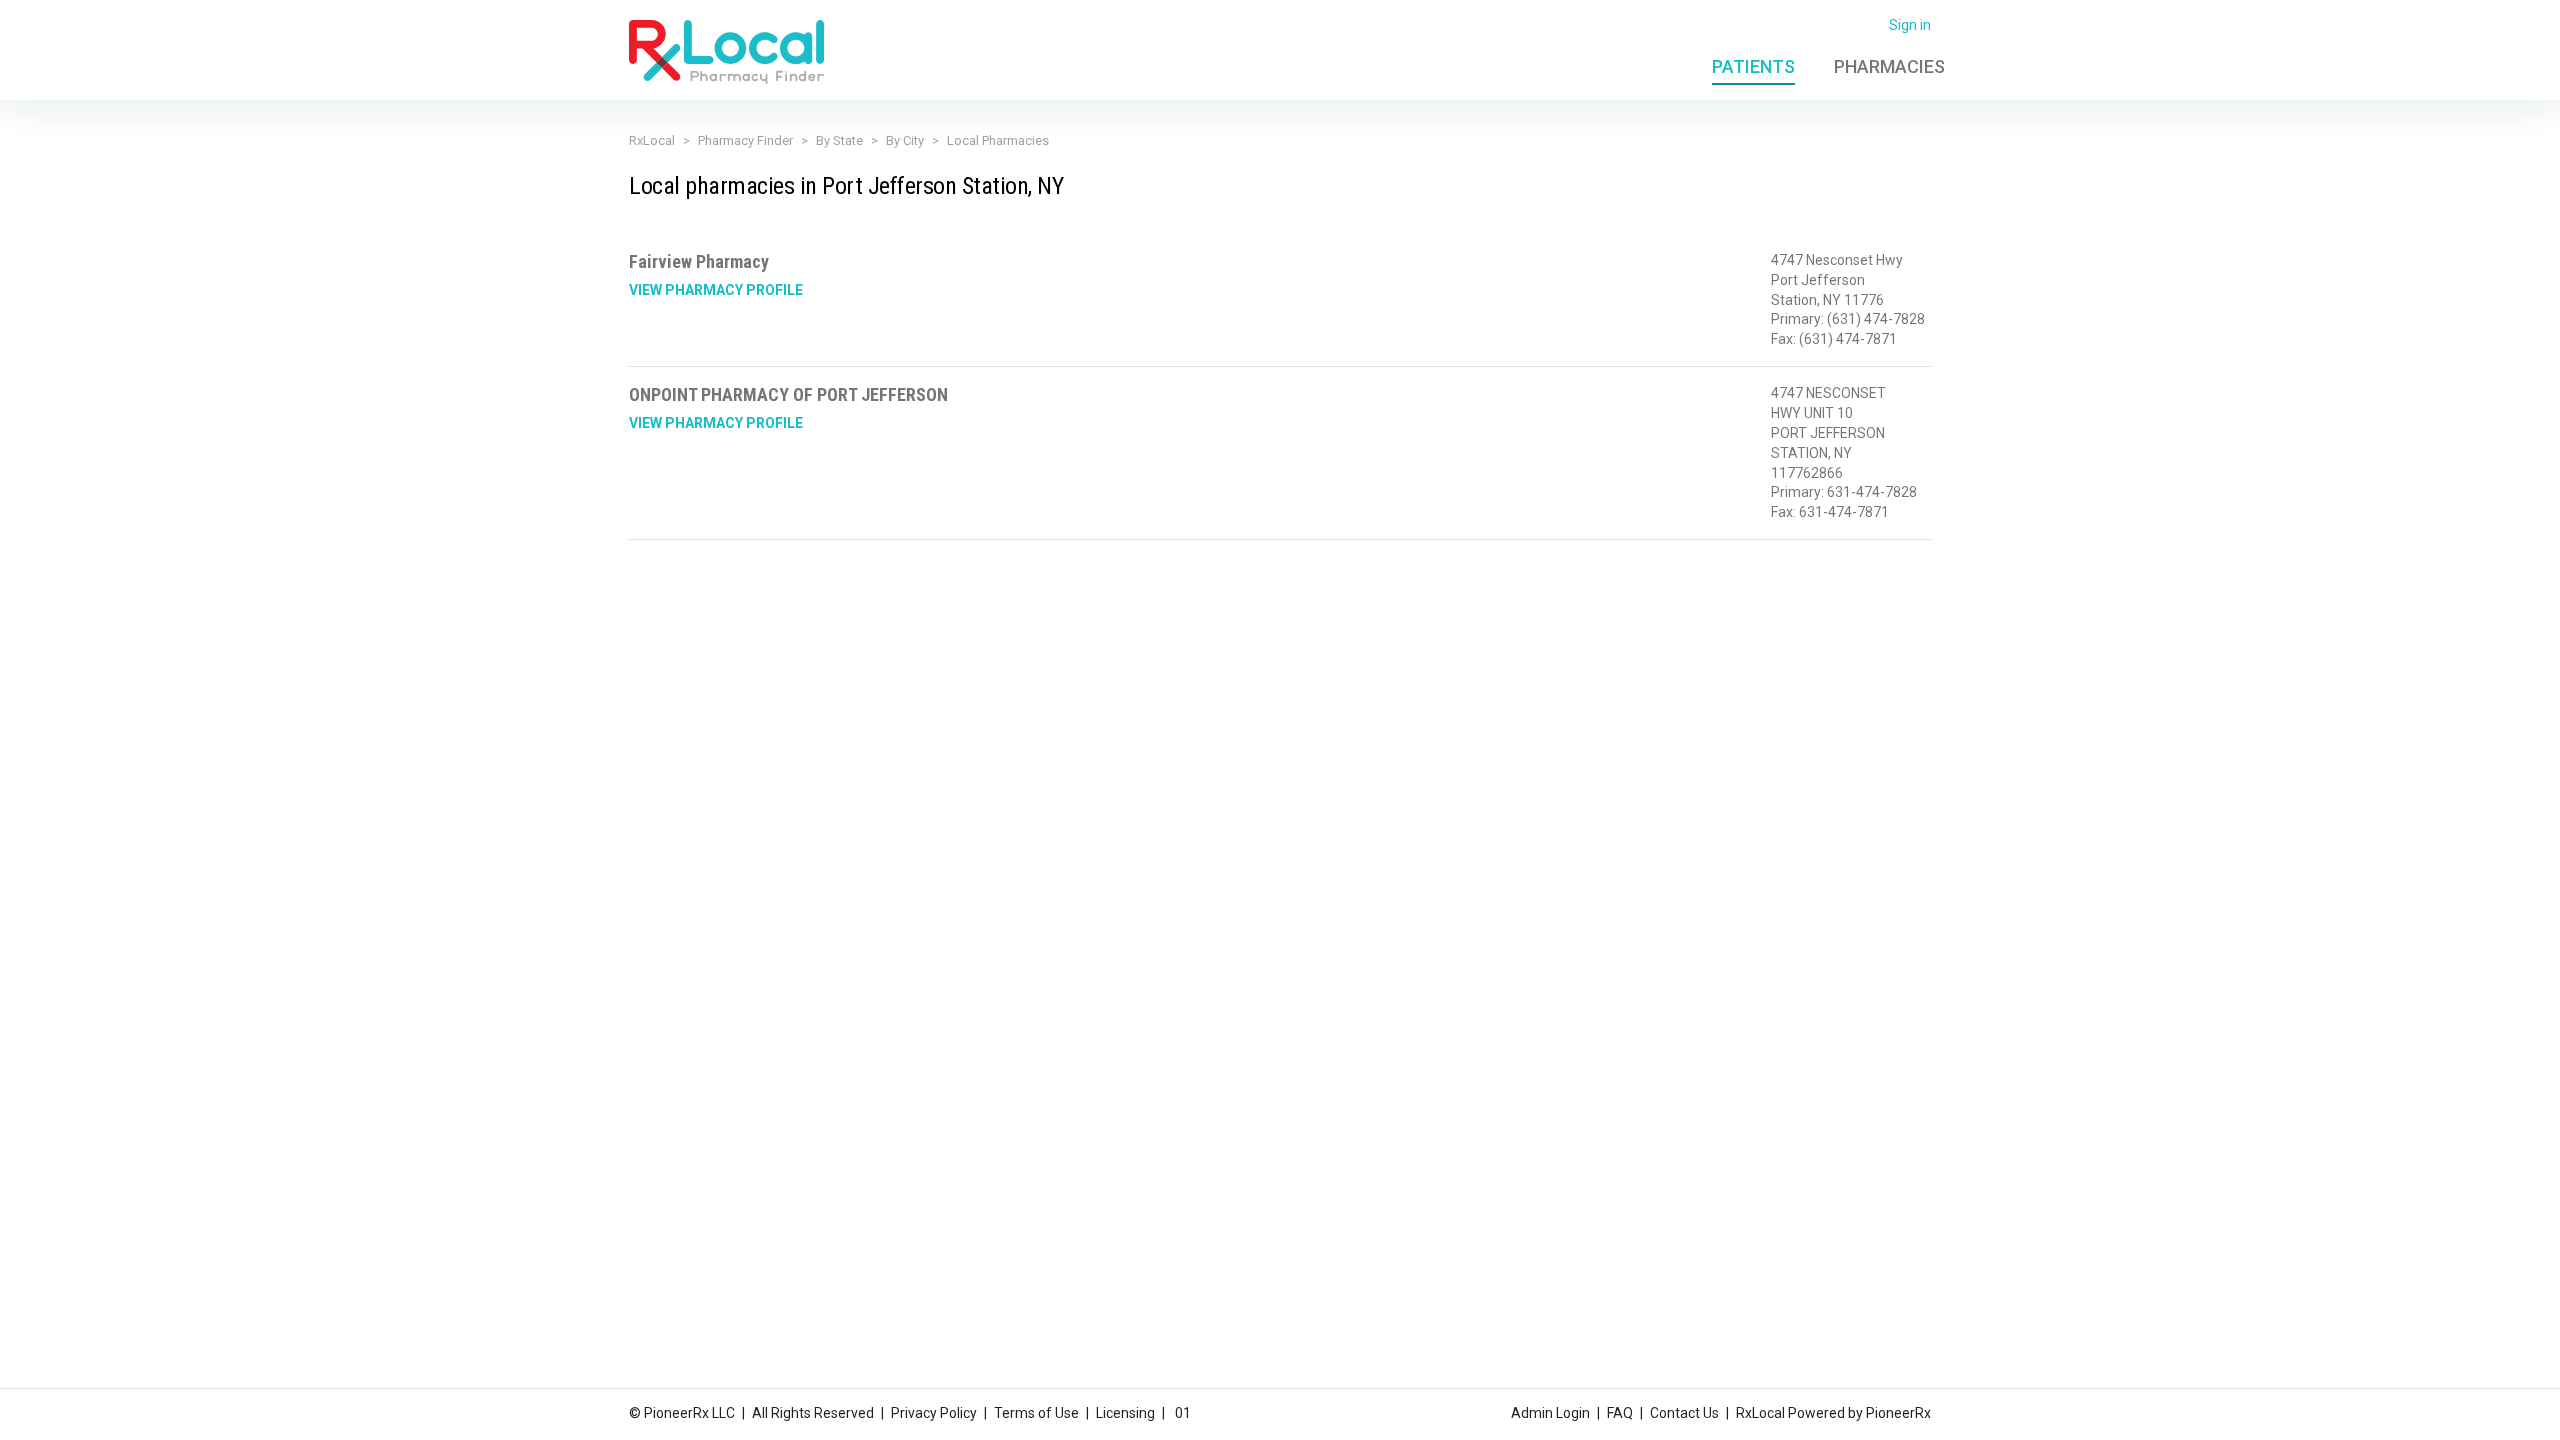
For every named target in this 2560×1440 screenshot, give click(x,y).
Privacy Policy (934, 1413)
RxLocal (652, 140)
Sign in (1910, 25)
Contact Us (1684, 1413)
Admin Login (1550, 1413)
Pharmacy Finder (745, 140)
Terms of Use (1036, 1413)
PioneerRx (1898, 1413)
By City (905, 140)
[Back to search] (726, 51)
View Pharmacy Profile (716, 290)
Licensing (1125, 1413)
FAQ (1620, 1413)
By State (839, 140)
